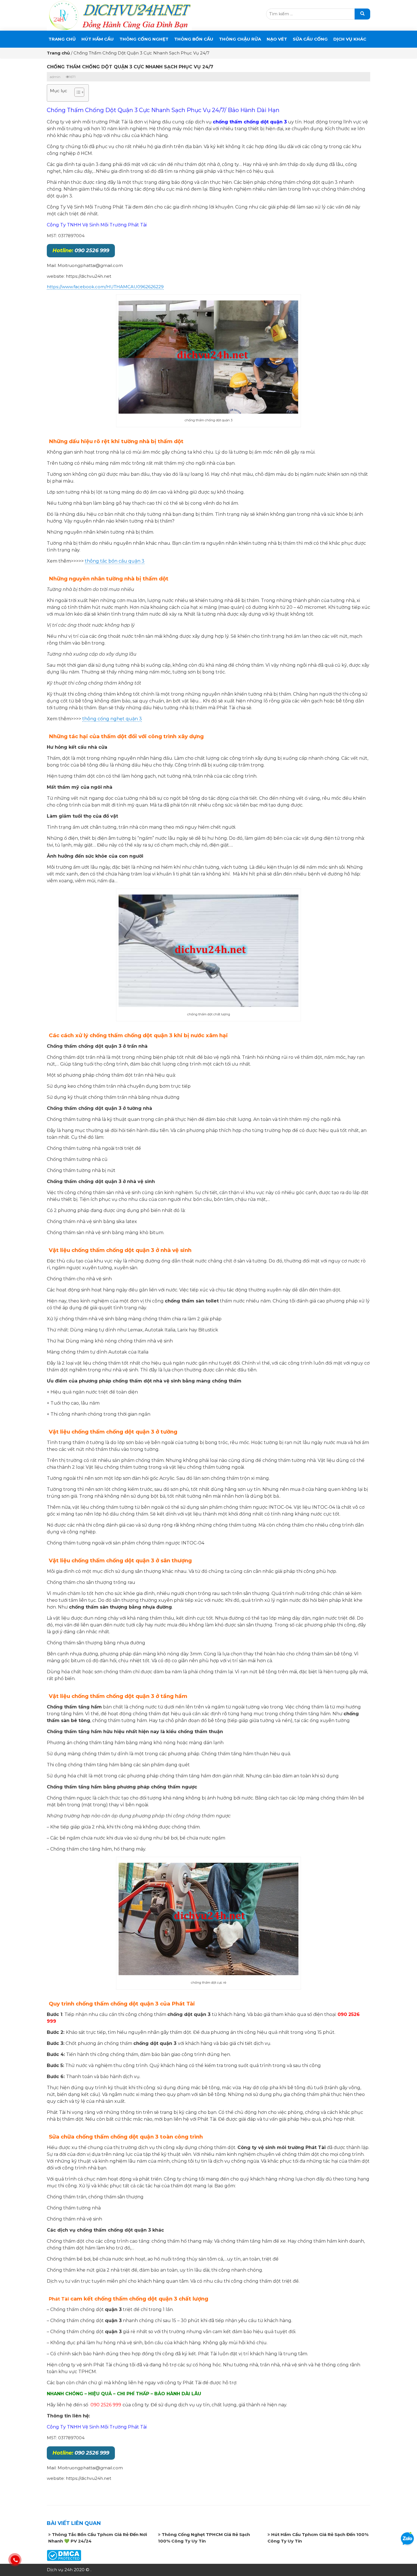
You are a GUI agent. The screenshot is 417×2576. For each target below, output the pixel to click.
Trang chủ (62, 39)
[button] (76, 93)
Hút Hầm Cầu (98, 39)
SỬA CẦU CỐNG (310, 39)
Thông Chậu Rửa (240, 39)
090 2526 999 (81, 251)
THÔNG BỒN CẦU (194, 39)
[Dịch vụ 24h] (119, 15)
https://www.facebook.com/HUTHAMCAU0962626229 (105, 287)
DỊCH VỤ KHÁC (350, 39)
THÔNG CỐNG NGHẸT (144, 39)
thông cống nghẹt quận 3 (112, 719)
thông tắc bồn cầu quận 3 (115, 561)
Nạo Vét (277, 39)
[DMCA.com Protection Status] (64, 2555)
